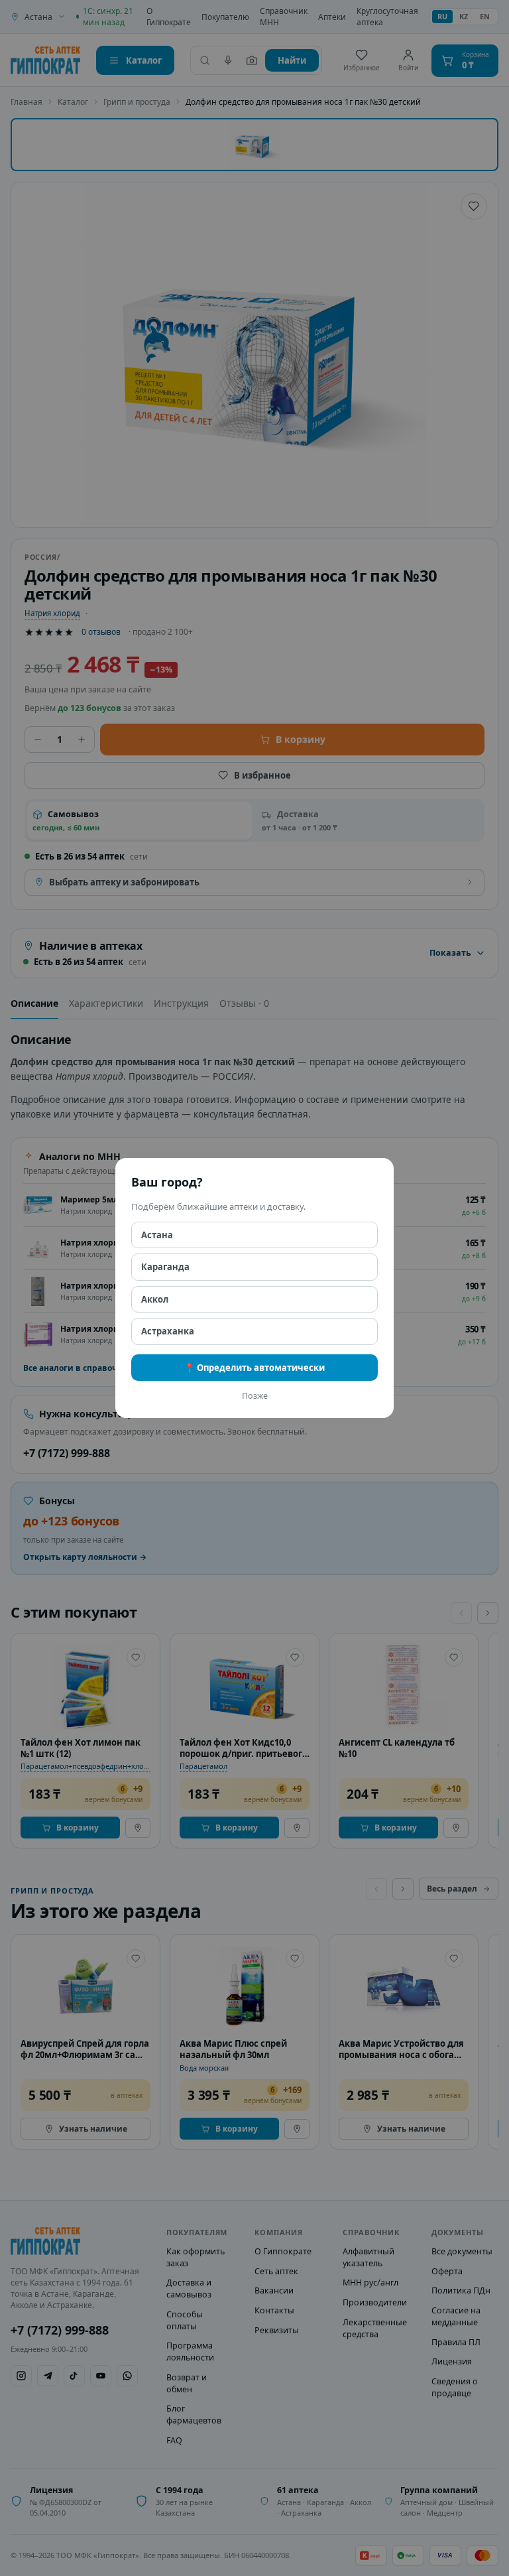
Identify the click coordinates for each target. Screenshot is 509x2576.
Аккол (155, 1299)
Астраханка (168, 1331)
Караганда (165, 1267)
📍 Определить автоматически (254, 1368)
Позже (255, 1396)
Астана (157, 1235)
